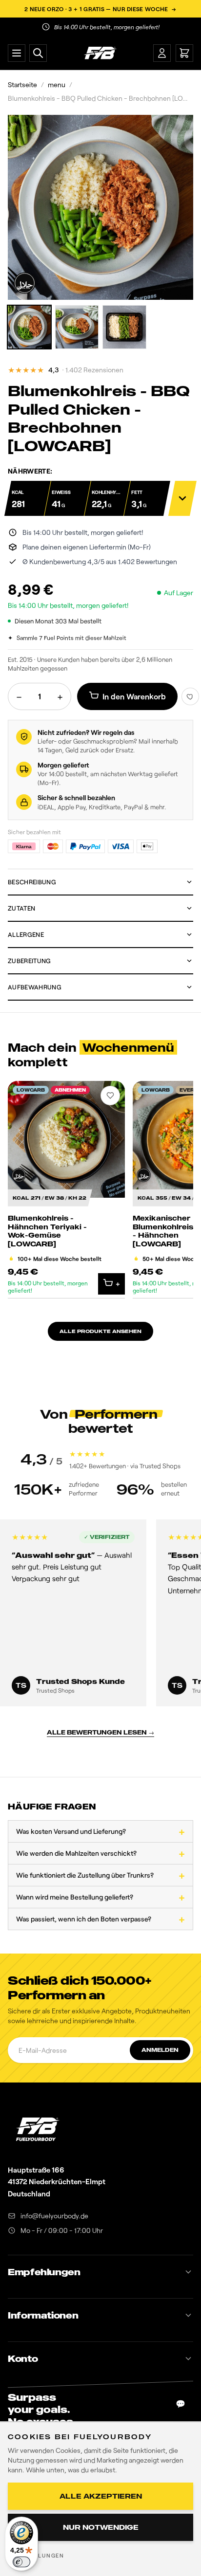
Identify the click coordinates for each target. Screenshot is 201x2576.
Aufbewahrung (35, 987)
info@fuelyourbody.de (54, 2216)
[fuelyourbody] (100, 53)
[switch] (21, 2562)
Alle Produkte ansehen (100, 1331)
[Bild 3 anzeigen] (124, 327)
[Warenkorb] (184, 53)
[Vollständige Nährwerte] (182, 498)
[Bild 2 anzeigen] (77, 327)
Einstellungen (38, 2555)
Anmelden (160, 2050)
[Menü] (17, 53)
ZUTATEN (21, 908)
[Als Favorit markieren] (190, 696)
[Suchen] (38, 53)
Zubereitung (30, 961)
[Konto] (162, 53)
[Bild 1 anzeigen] (29, 327)
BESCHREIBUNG (32, 882)
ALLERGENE (26, 934)
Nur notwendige (101, 2527)
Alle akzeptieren (101, 2496)
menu (57, 84)
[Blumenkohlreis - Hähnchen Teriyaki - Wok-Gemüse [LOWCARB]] (66, 1190)
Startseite (22, 84)
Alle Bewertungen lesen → (100, 1732)
